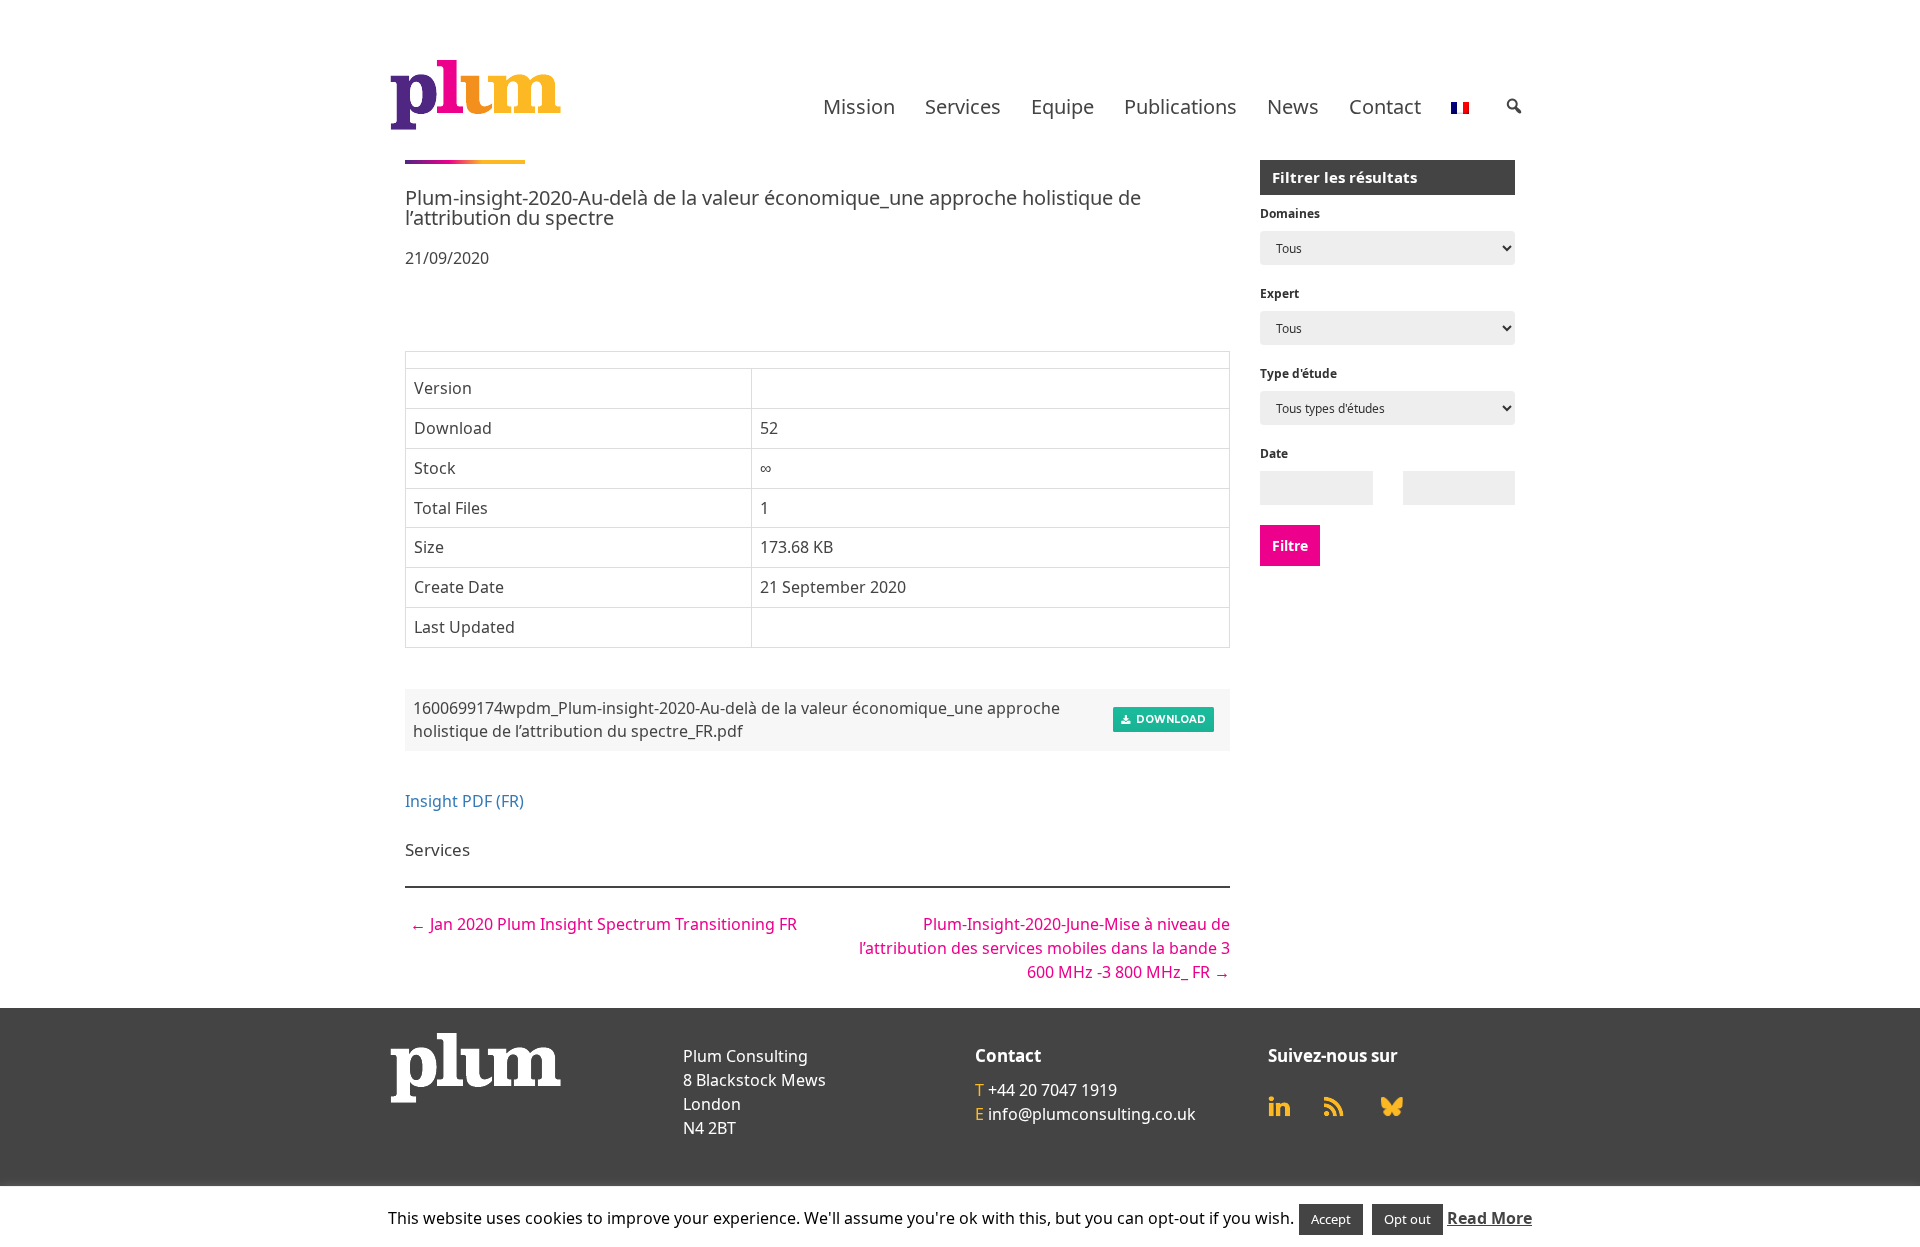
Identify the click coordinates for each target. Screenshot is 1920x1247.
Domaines (1290, 213)
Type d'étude (1298, 373)
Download (1168, 719)
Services (963, 106)
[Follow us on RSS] (1334, 1106)
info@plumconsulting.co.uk (1092, 1114)
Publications (1180, 106)
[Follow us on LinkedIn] (1279, 1106)
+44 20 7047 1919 (1052, 1090)
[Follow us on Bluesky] (1392, 1107)
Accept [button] (1331, 1219)
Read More (1489, 1218)
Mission (859, 106)
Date (1274, 453)
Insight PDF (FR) (464, 801)
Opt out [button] (1407, 1219)
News (1293, 106)
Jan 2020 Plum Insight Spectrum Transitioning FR (603, 924)
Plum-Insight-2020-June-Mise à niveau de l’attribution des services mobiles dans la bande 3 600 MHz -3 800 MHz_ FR (1044, 948)
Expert (1279, 293)
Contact (1385, 106)
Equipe (1062, 106)
